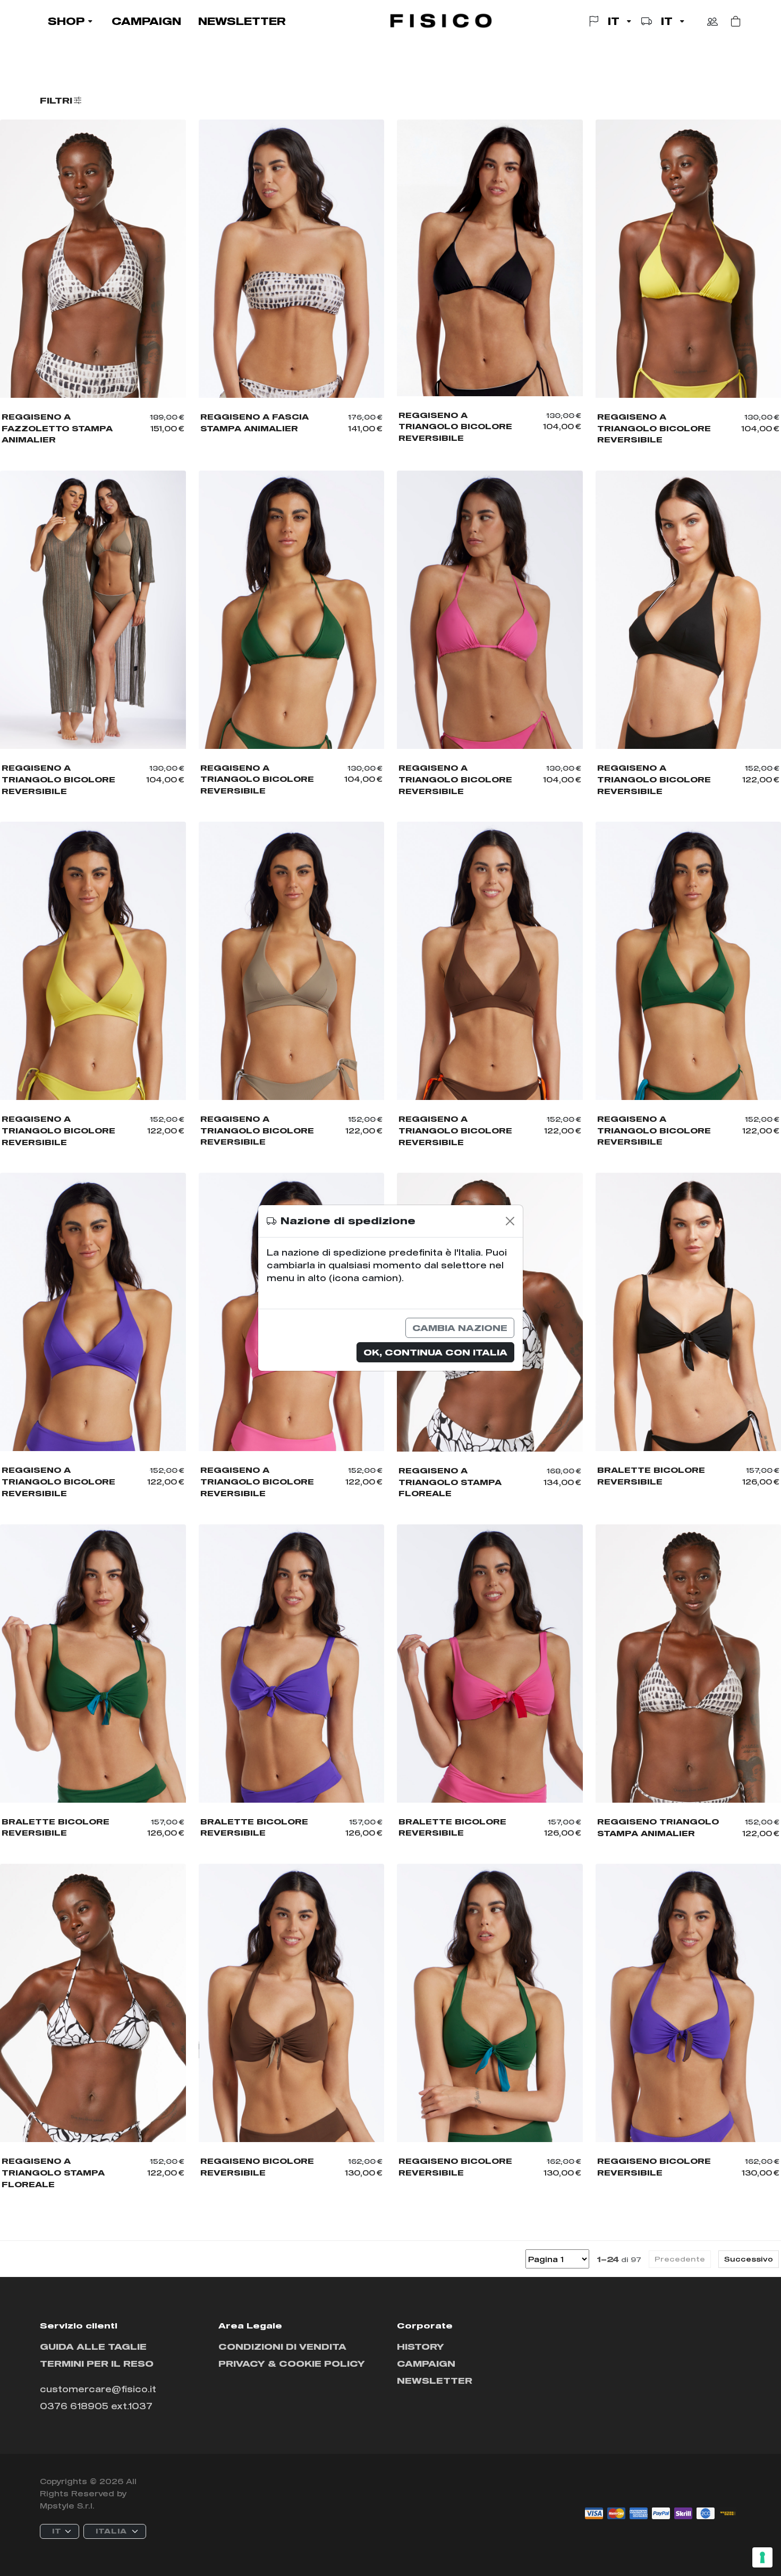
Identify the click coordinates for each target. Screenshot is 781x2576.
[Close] (510, 1221)
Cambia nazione (460, 1328)
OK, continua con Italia (435, 1352)
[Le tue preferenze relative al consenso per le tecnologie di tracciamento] (762, 2557)
